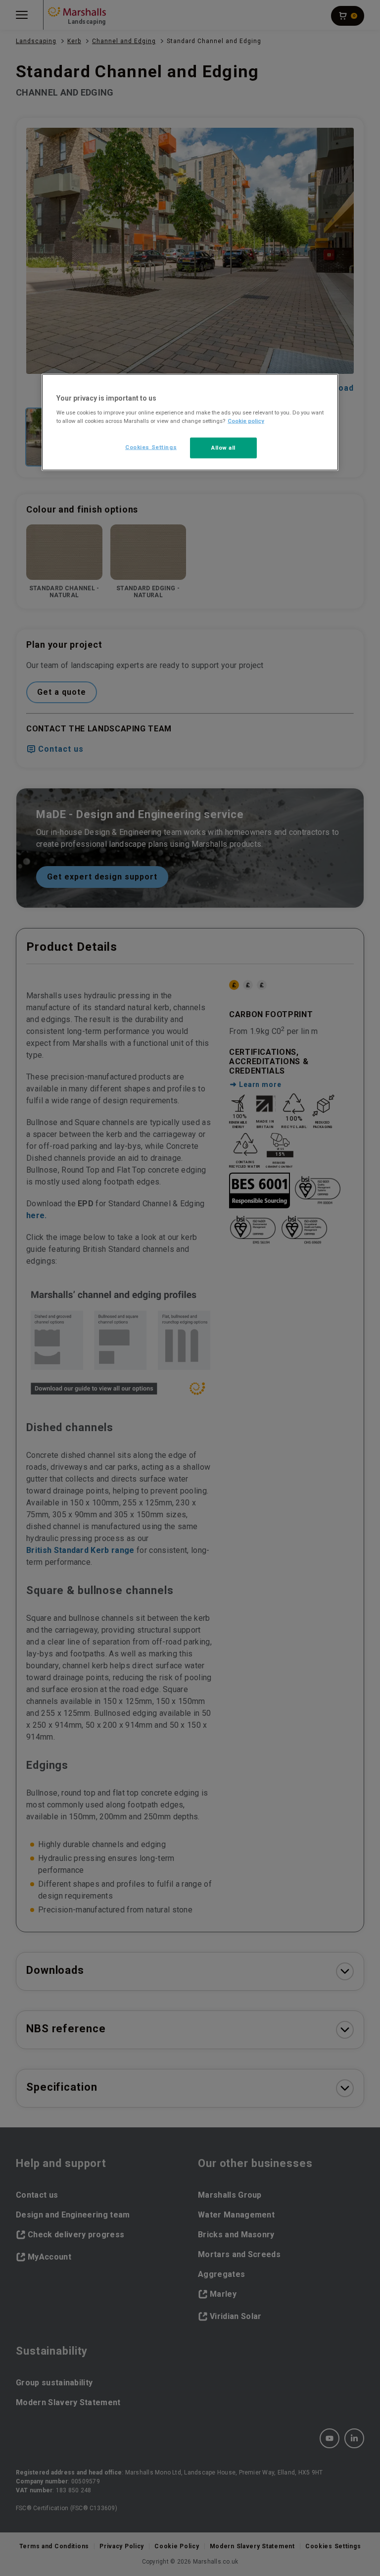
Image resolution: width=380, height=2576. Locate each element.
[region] (190, 422)
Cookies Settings (151, 447)
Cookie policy (246, 421)
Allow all (223, 448)
